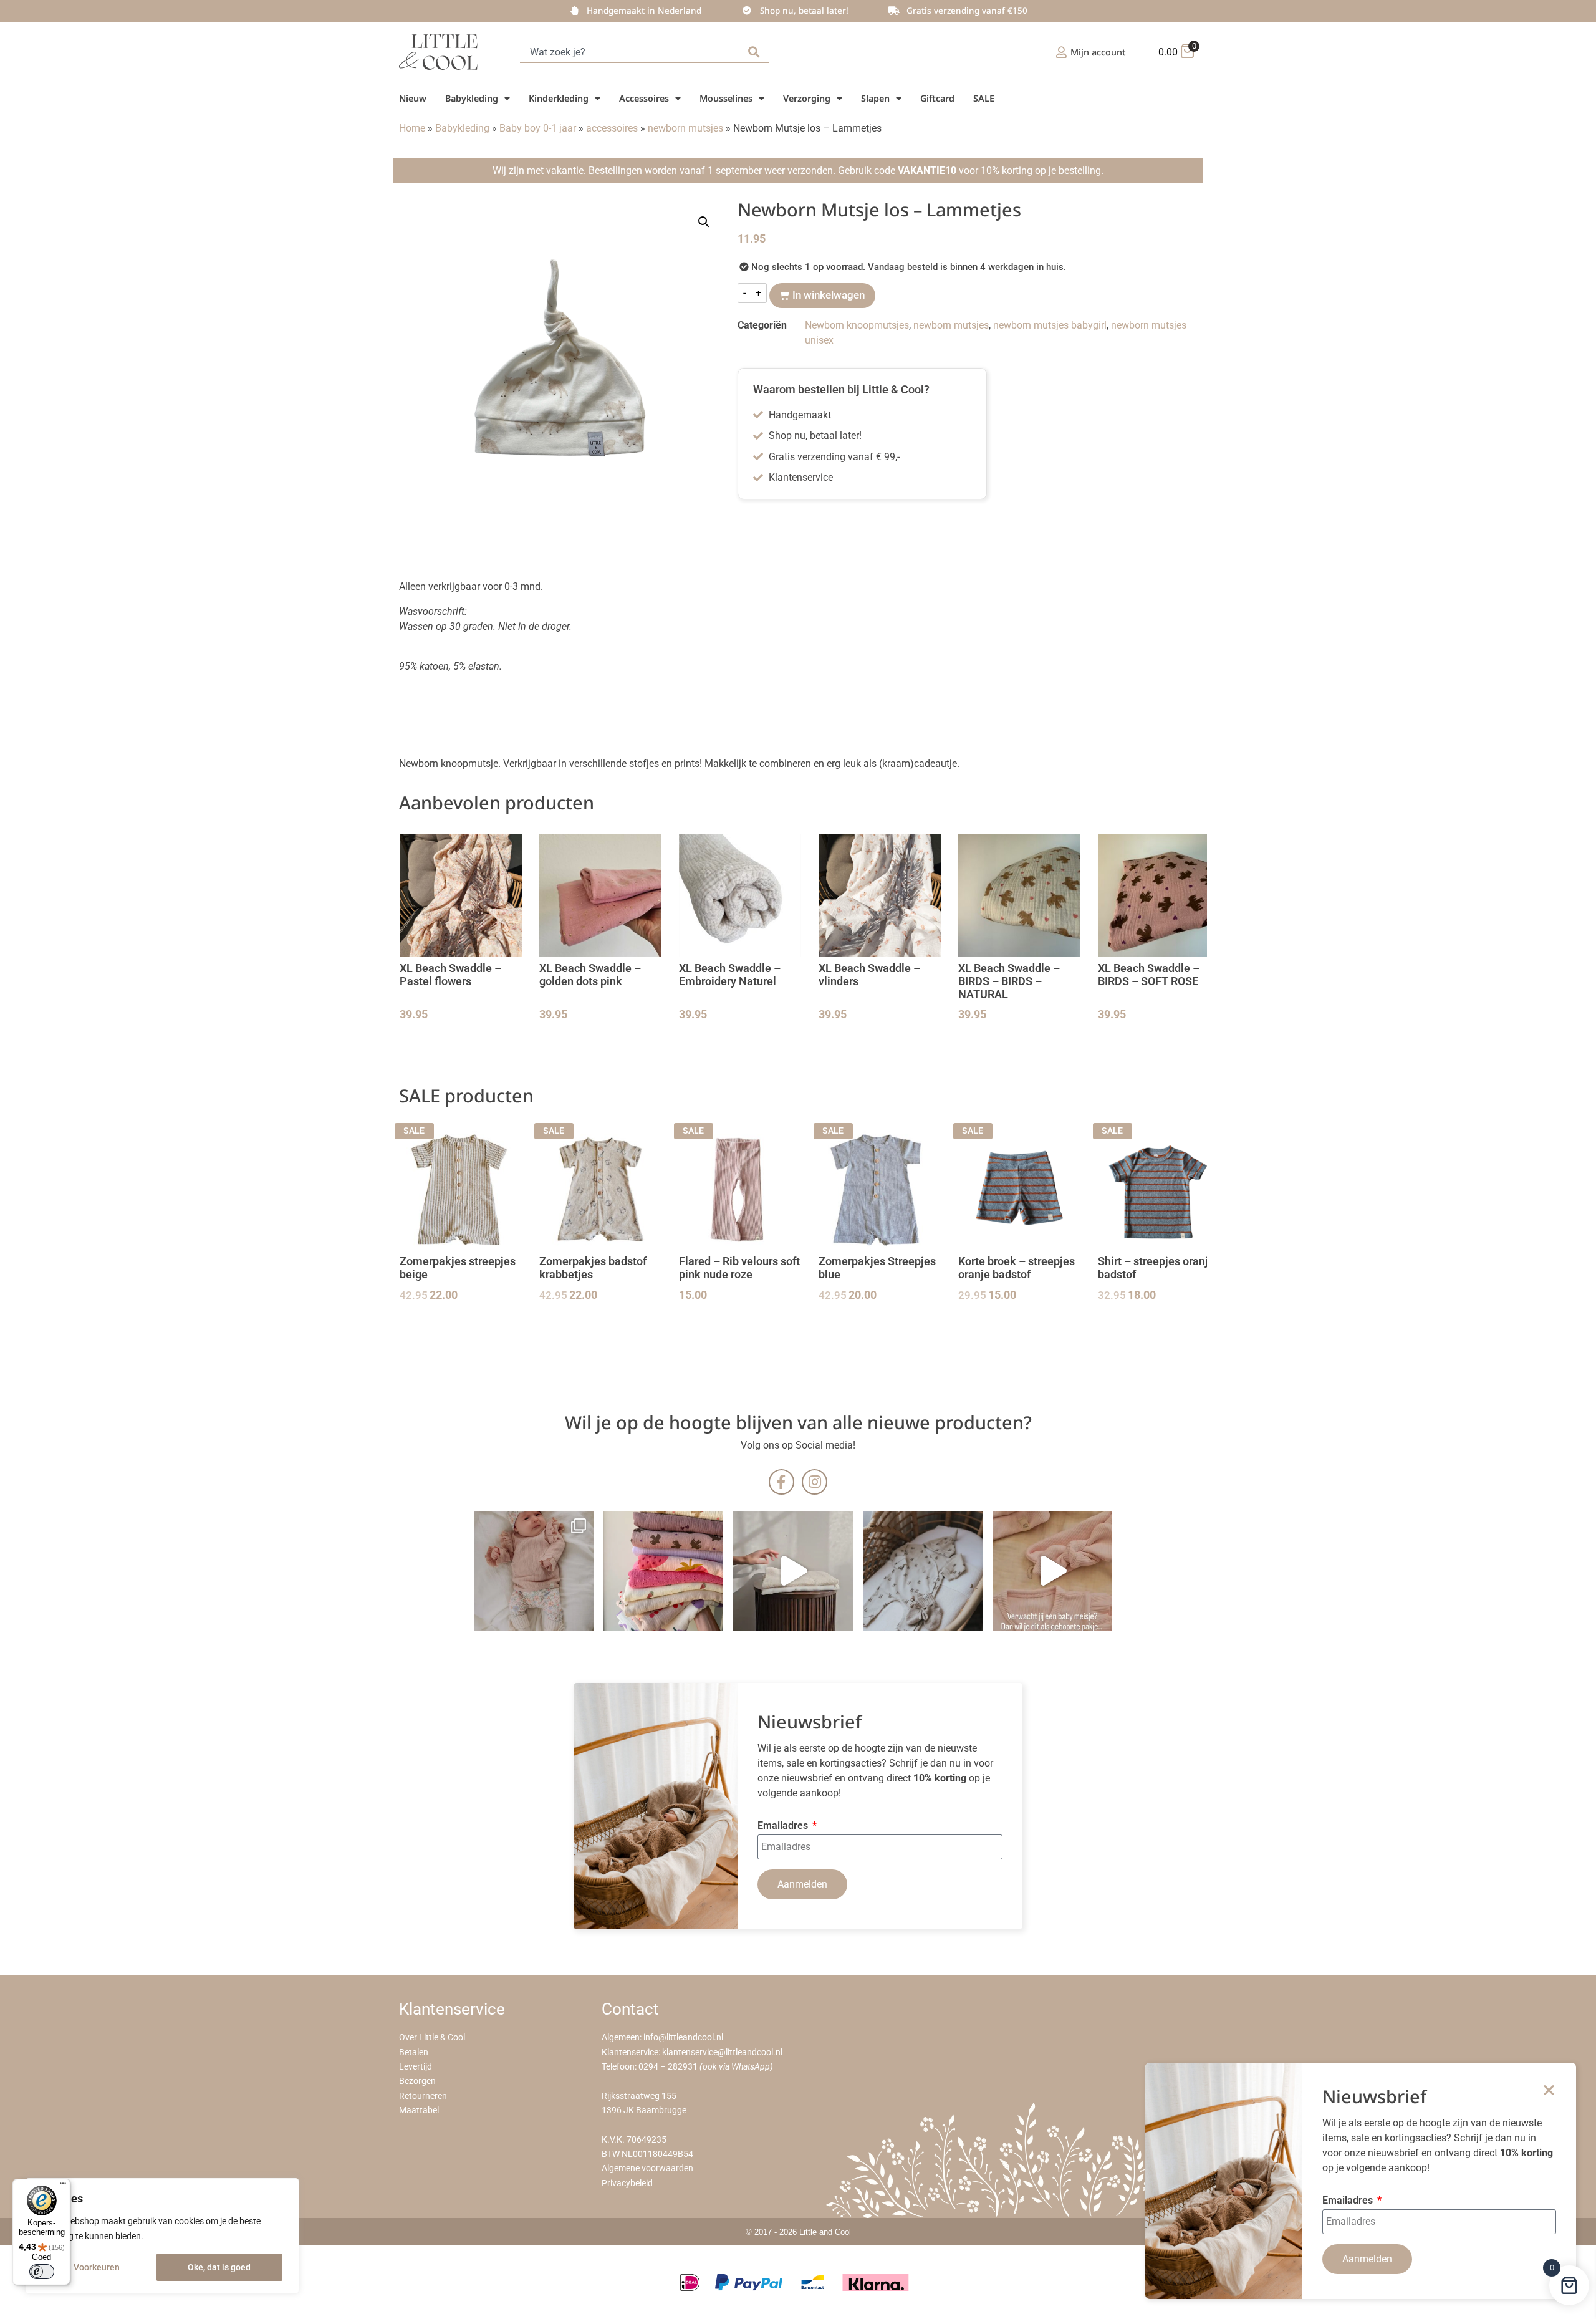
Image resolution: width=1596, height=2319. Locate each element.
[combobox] (632, 52)
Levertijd (416, 2067)
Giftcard (937, 98)
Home (412, 128)
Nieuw (413, 98)
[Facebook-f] (781, 1482)
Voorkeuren (97, 2267)
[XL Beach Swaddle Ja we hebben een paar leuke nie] (663, 1571)
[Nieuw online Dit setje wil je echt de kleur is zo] (1052, 1571)
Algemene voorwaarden (647, 2168)
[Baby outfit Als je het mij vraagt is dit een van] (534, 1571)
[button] (704, 222)
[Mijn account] (1061, 52)
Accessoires (644, 98)
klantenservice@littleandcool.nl (722, 2052)
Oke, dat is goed (219, 2267)
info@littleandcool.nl (683, 2037)
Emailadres (784, 1826)
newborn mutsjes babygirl (1050, 325)
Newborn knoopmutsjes (857, 325)
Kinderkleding (559, 98)
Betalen (414, 2052)
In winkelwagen (829, 295)
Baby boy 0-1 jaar (538, 128)
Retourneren (423, 2096)
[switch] (42, 2272)
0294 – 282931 (668, 2067)
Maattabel (419, 2110)
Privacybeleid (627, 2183)
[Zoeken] (756, 52)
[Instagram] (815, 1482)
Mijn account (1098, 52)
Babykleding (472, 98)
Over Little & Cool (432, 2037)
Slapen (875, 98)
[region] (162, 2236)
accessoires (612, 128)
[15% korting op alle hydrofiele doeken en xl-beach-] (793, 1571)
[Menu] (63, 2186)
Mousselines (726, 98)
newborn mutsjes (685, 128)
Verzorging (807, 98)
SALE (984, 98)
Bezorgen (417, 2081)
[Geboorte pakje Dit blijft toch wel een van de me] (923, 1571)
